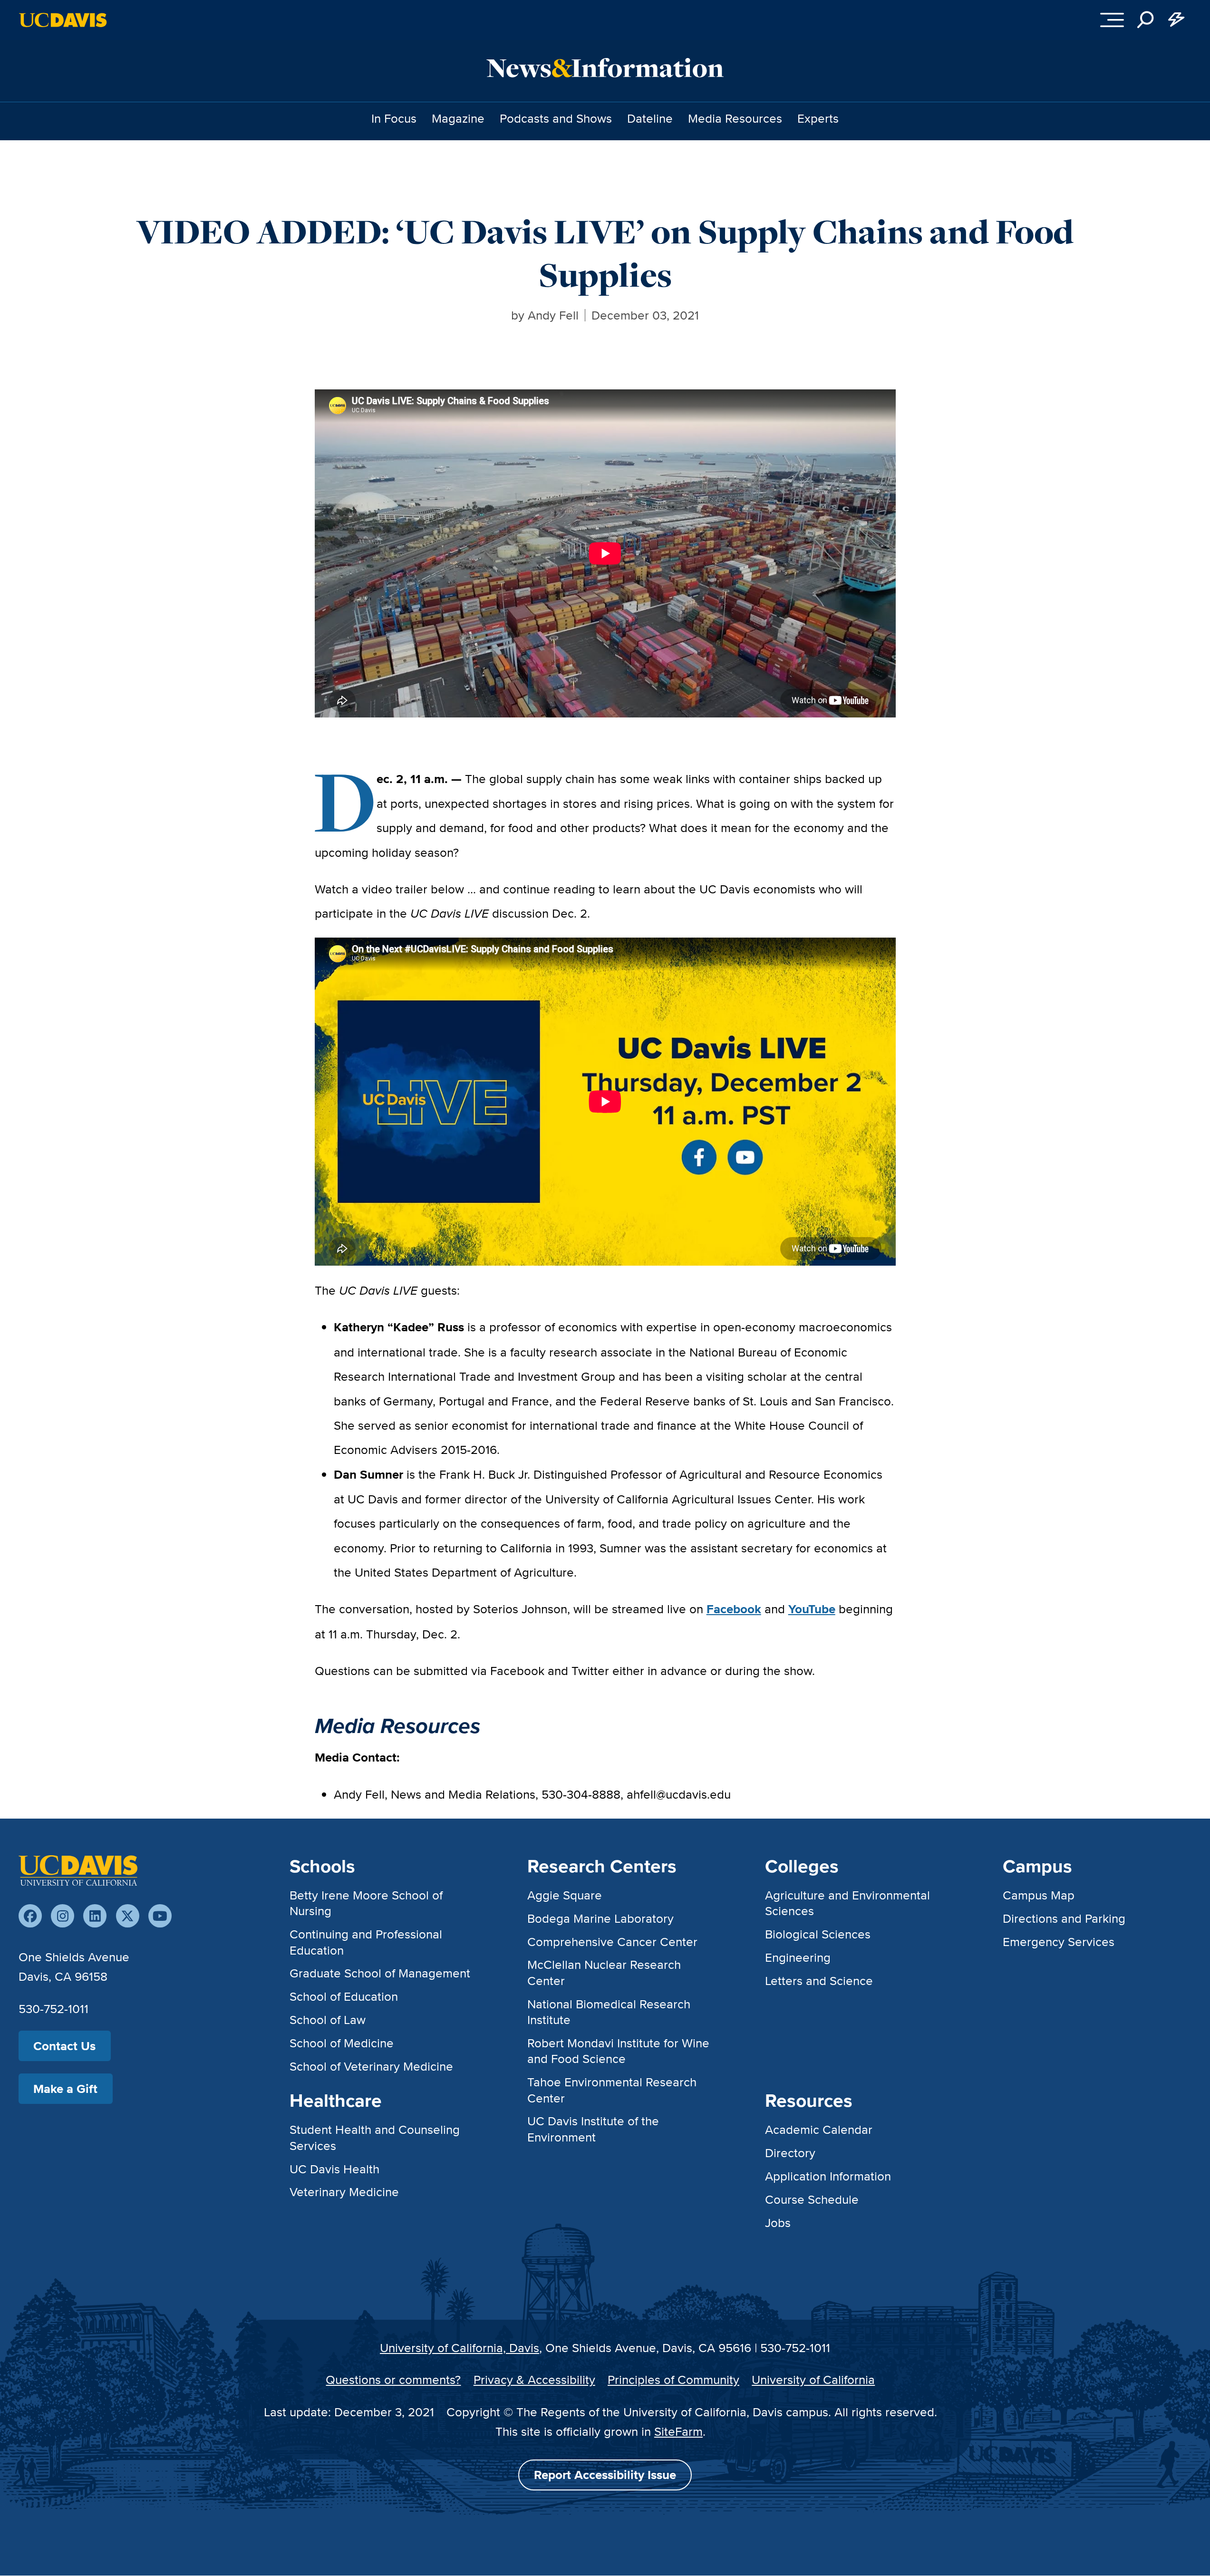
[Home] (78, 1870)
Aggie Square (565, 1895)
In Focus (394, 118)
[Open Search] (1146, 20)
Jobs (778, 2223)
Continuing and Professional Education (366, 1942)
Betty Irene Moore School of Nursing (366, 1903)
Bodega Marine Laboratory (600, 1918)
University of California (813, 2379)
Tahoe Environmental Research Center (612, 2090)
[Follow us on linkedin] (95, 1916)
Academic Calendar (819, 2129)
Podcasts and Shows (556, 118)
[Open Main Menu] (1112, 20)
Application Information (828, 2176)
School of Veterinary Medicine (371, 2066)
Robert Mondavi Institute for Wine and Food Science (618, 2051)
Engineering (798, 1957)
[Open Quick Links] (1176, 20)
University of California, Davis (460, 2348)
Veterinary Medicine (344, 2192)
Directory (790, 2153)
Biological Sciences (818, 1934)
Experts (818, 118)
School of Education (344, 1996)
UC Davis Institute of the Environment (593, 2129)
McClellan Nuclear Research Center (604, 1972)
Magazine (458, 118)
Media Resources (735, 118)
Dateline (650, 118)
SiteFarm (678, 2431)
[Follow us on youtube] (160, 1916)
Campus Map (1039, 1895)
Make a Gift (65, 2089)
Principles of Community (673, 2379)
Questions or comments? (393, 2379)
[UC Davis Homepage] (63, 20)
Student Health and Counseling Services (375, 2137)
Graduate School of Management (380, 1973)
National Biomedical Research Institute (609, 2012)
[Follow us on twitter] (128, 1916)
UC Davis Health (334, 2169)
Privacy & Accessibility (534, 2379)
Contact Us (64, 2046)
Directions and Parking (1064, 1918)
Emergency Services (1059, 1942)
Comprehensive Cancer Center (612, 1942)
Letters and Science (819, 1980)
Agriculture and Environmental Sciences (847, 1903)
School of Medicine (342, 2043)
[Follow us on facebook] (30, 1916)
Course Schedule (812, 2199)
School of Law (328, 2019)
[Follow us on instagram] (63, 1916)
